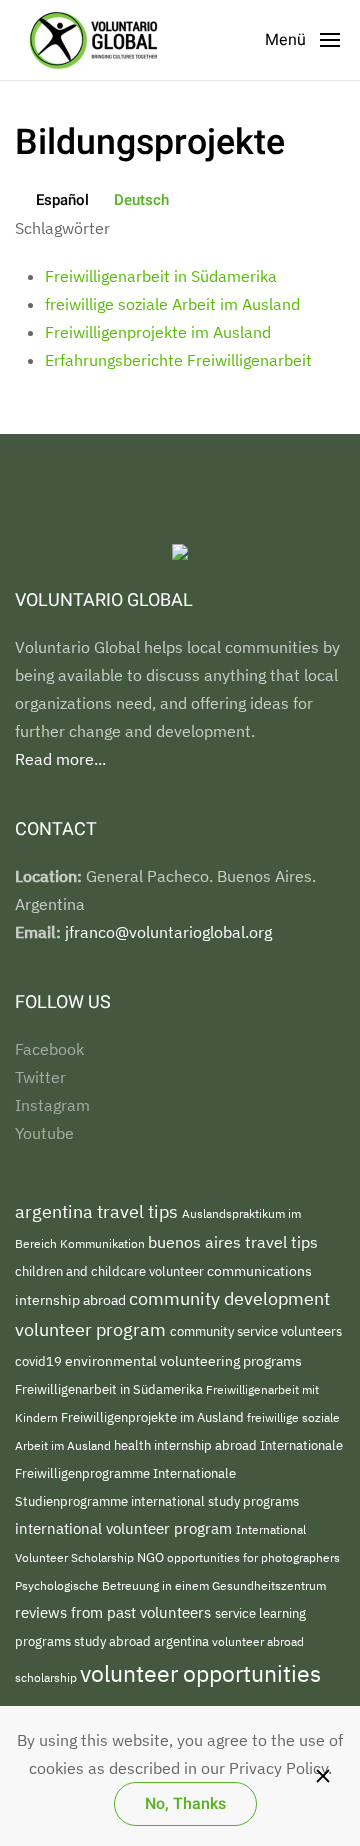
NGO (152, 1557)
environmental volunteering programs (183, 1360)
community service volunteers (256, 1331)
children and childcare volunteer (111, 1271)
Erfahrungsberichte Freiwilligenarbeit (178, 360)
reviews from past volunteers (115, 1612)
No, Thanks (185, 1804)
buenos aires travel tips (233, 1241)
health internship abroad (187, 1445)
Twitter (40, 1077)
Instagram (52, 1105)
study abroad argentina (143, 1641)
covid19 (40, 1361)
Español (62, 200)
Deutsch (141, 200)
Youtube (44, 1133)
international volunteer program (125, 1528)
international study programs (215, 1501)
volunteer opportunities (200, 1673)
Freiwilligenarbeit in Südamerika (161, 276)
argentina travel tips (98, 1211)
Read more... (60, 759)
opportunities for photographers (253, 1557)
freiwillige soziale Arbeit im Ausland (172, 304)
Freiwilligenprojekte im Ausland (158, 332)
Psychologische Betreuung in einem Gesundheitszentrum (170, 1585)
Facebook (49, 1049)
